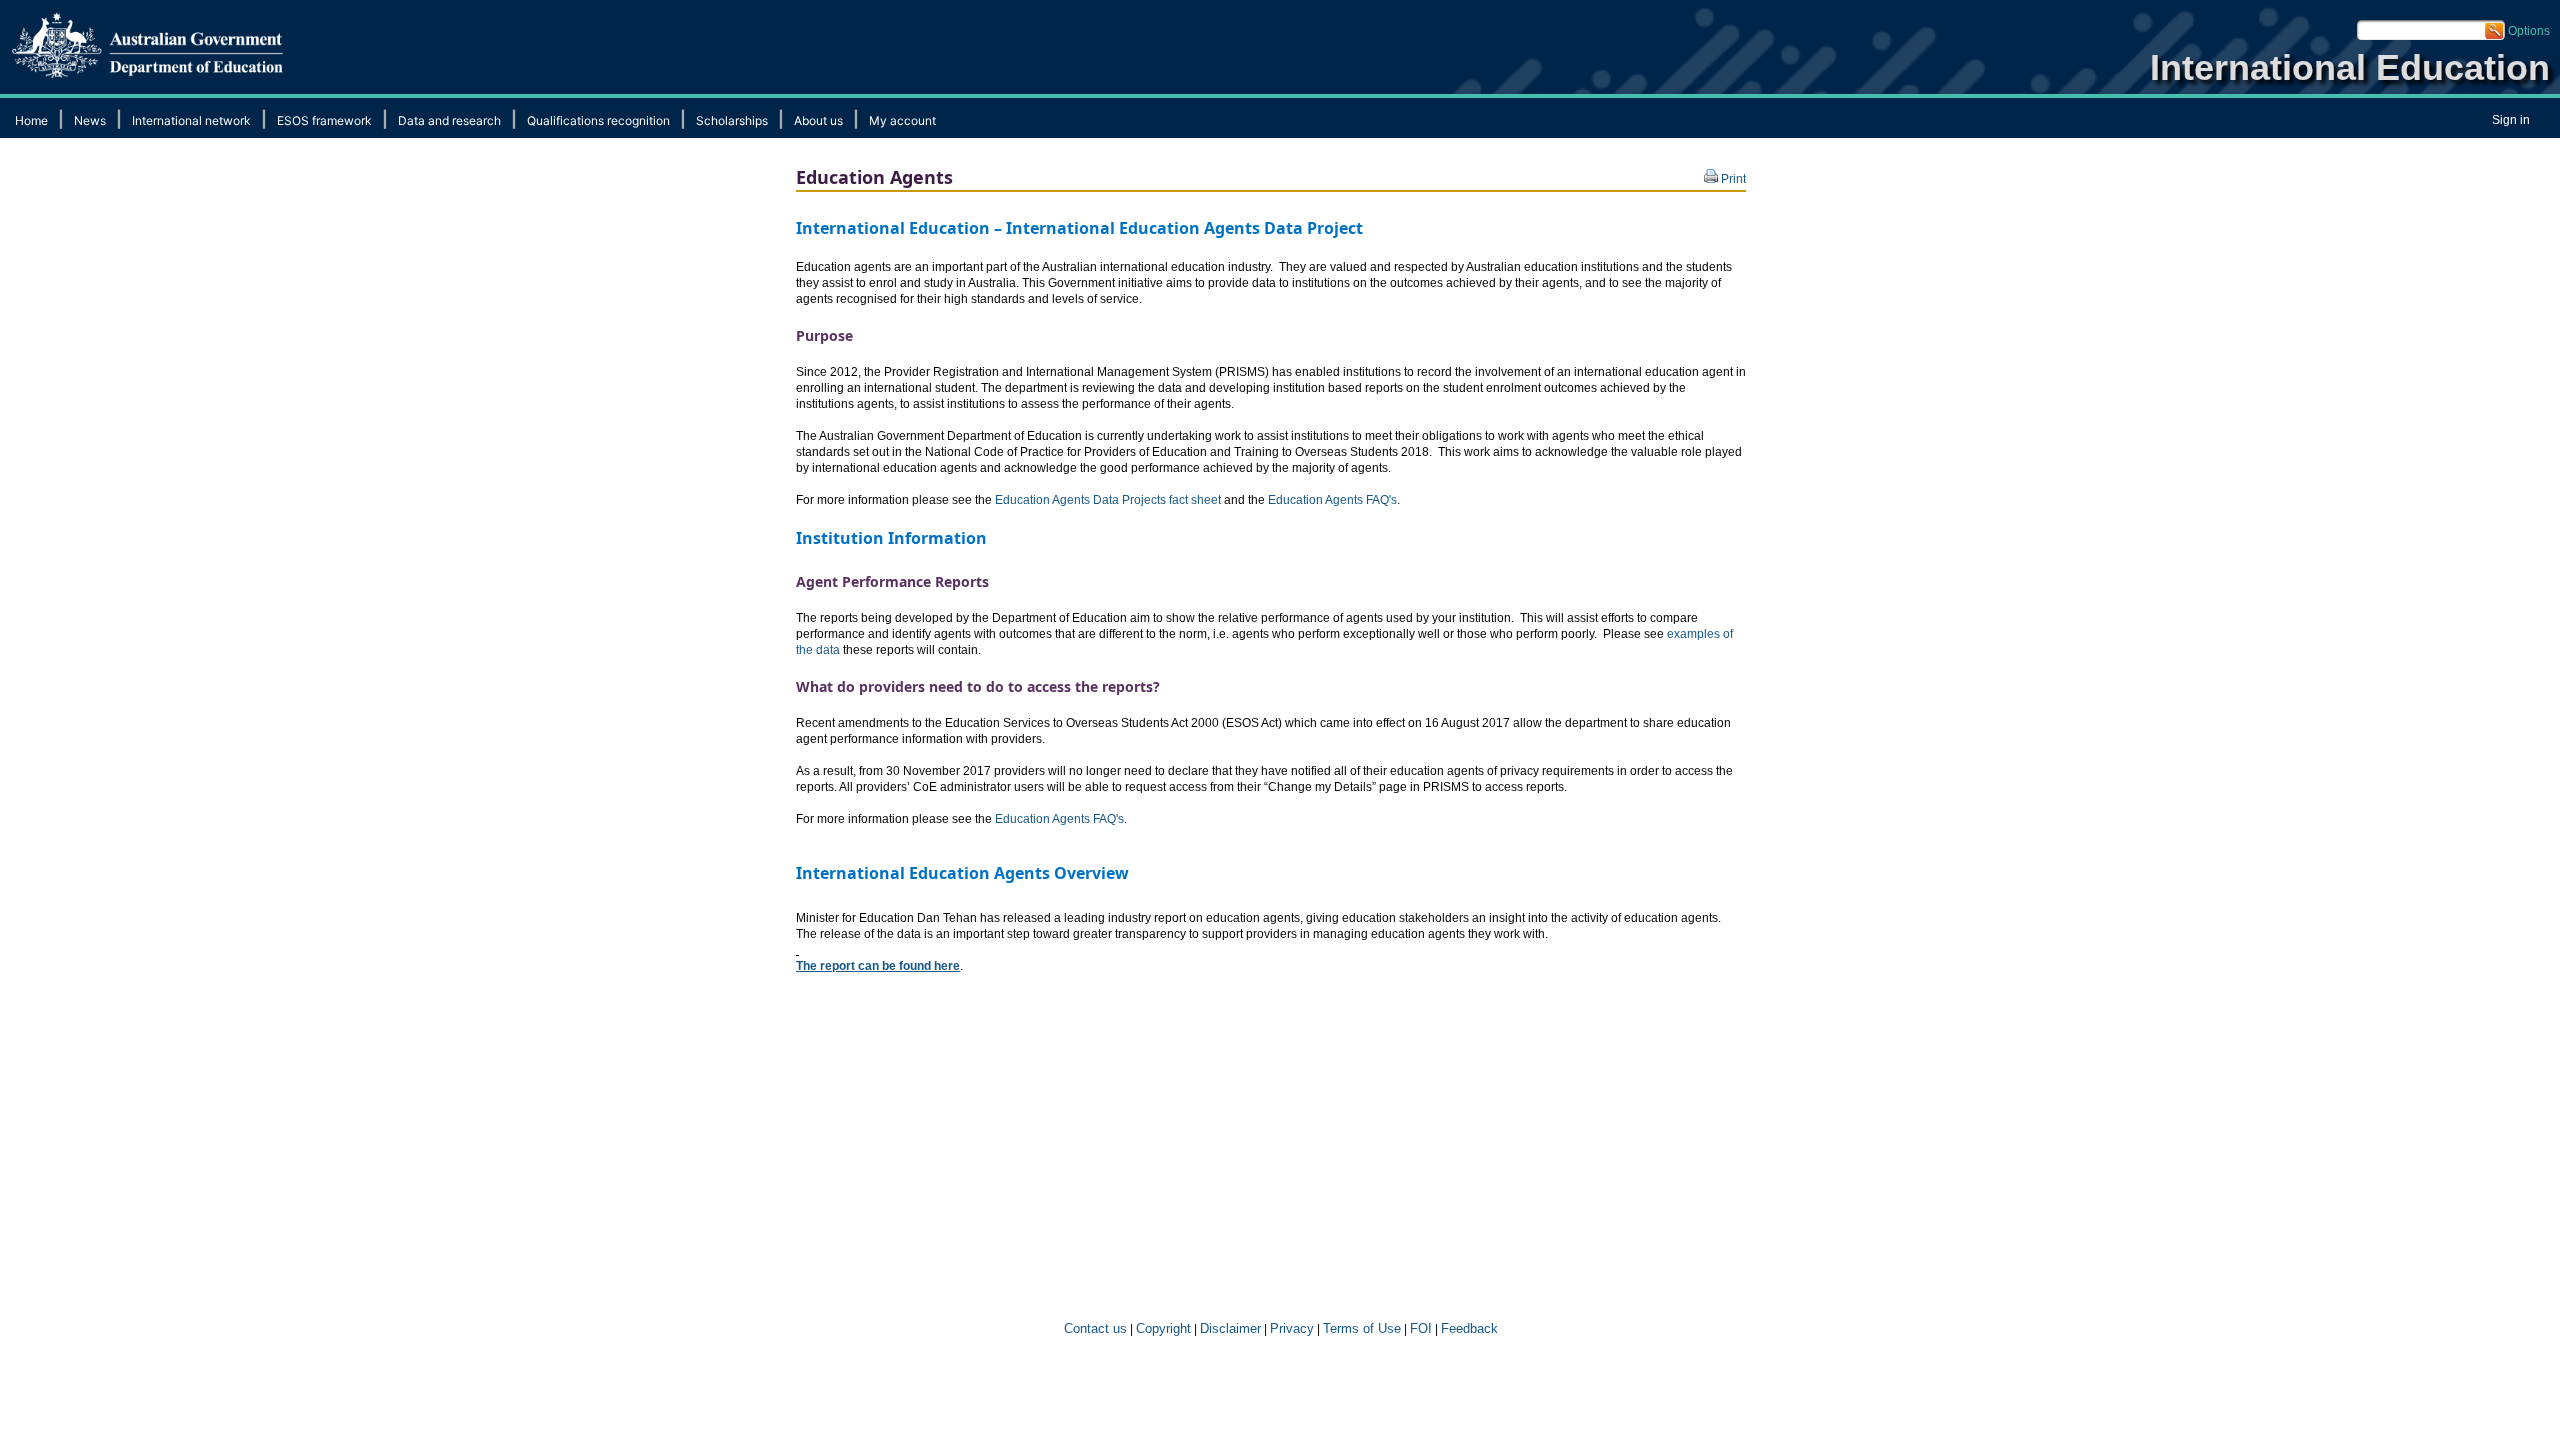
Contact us (1093, 1328)
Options (2529, 31)
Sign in (2511, 120)
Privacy (1292, 1328)
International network (191, 120)
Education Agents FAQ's (1332, 500)
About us (818, 120)
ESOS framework (324, 120)
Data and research (449, 120)
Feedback (1469, 1328)
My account (902, 120)
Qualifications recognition (598, 120)
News (90, 120)
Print (1732, 179)
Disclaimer (1230, 1328)
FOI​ (1421, 1328)
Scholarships (732, 120)
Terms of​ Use (1362, 1328)
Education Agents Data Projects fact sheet (1108, 500)
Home (31, 120)
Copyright (1163, 1328)
